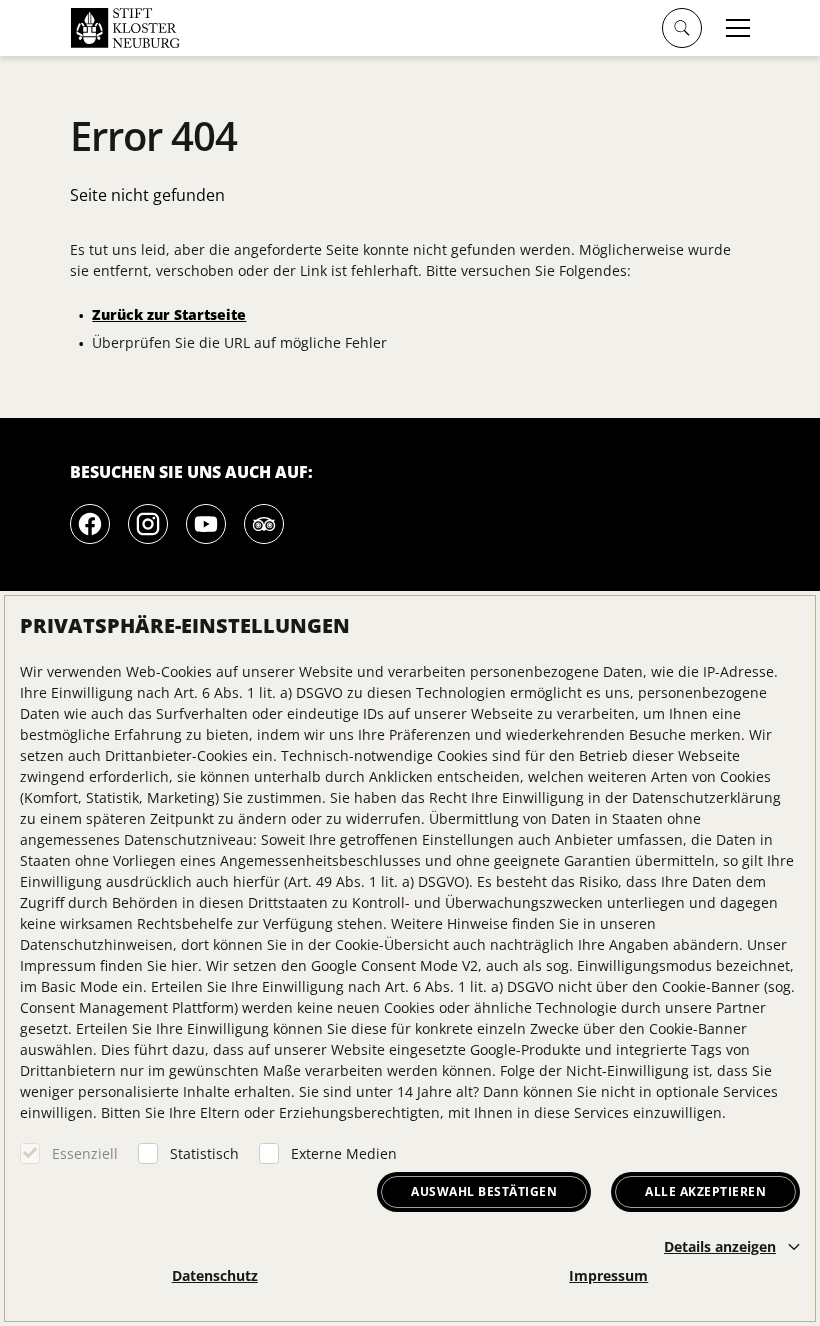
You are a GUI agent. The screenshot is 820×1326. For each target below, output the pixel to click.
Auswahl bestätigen (484, 1191)
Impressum (608, 1275)
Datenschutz (215, 1275)
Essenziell (85, 1153)
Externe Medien (344, 1153)
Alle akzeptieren (705, 1191)
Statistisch (204, 1153)
